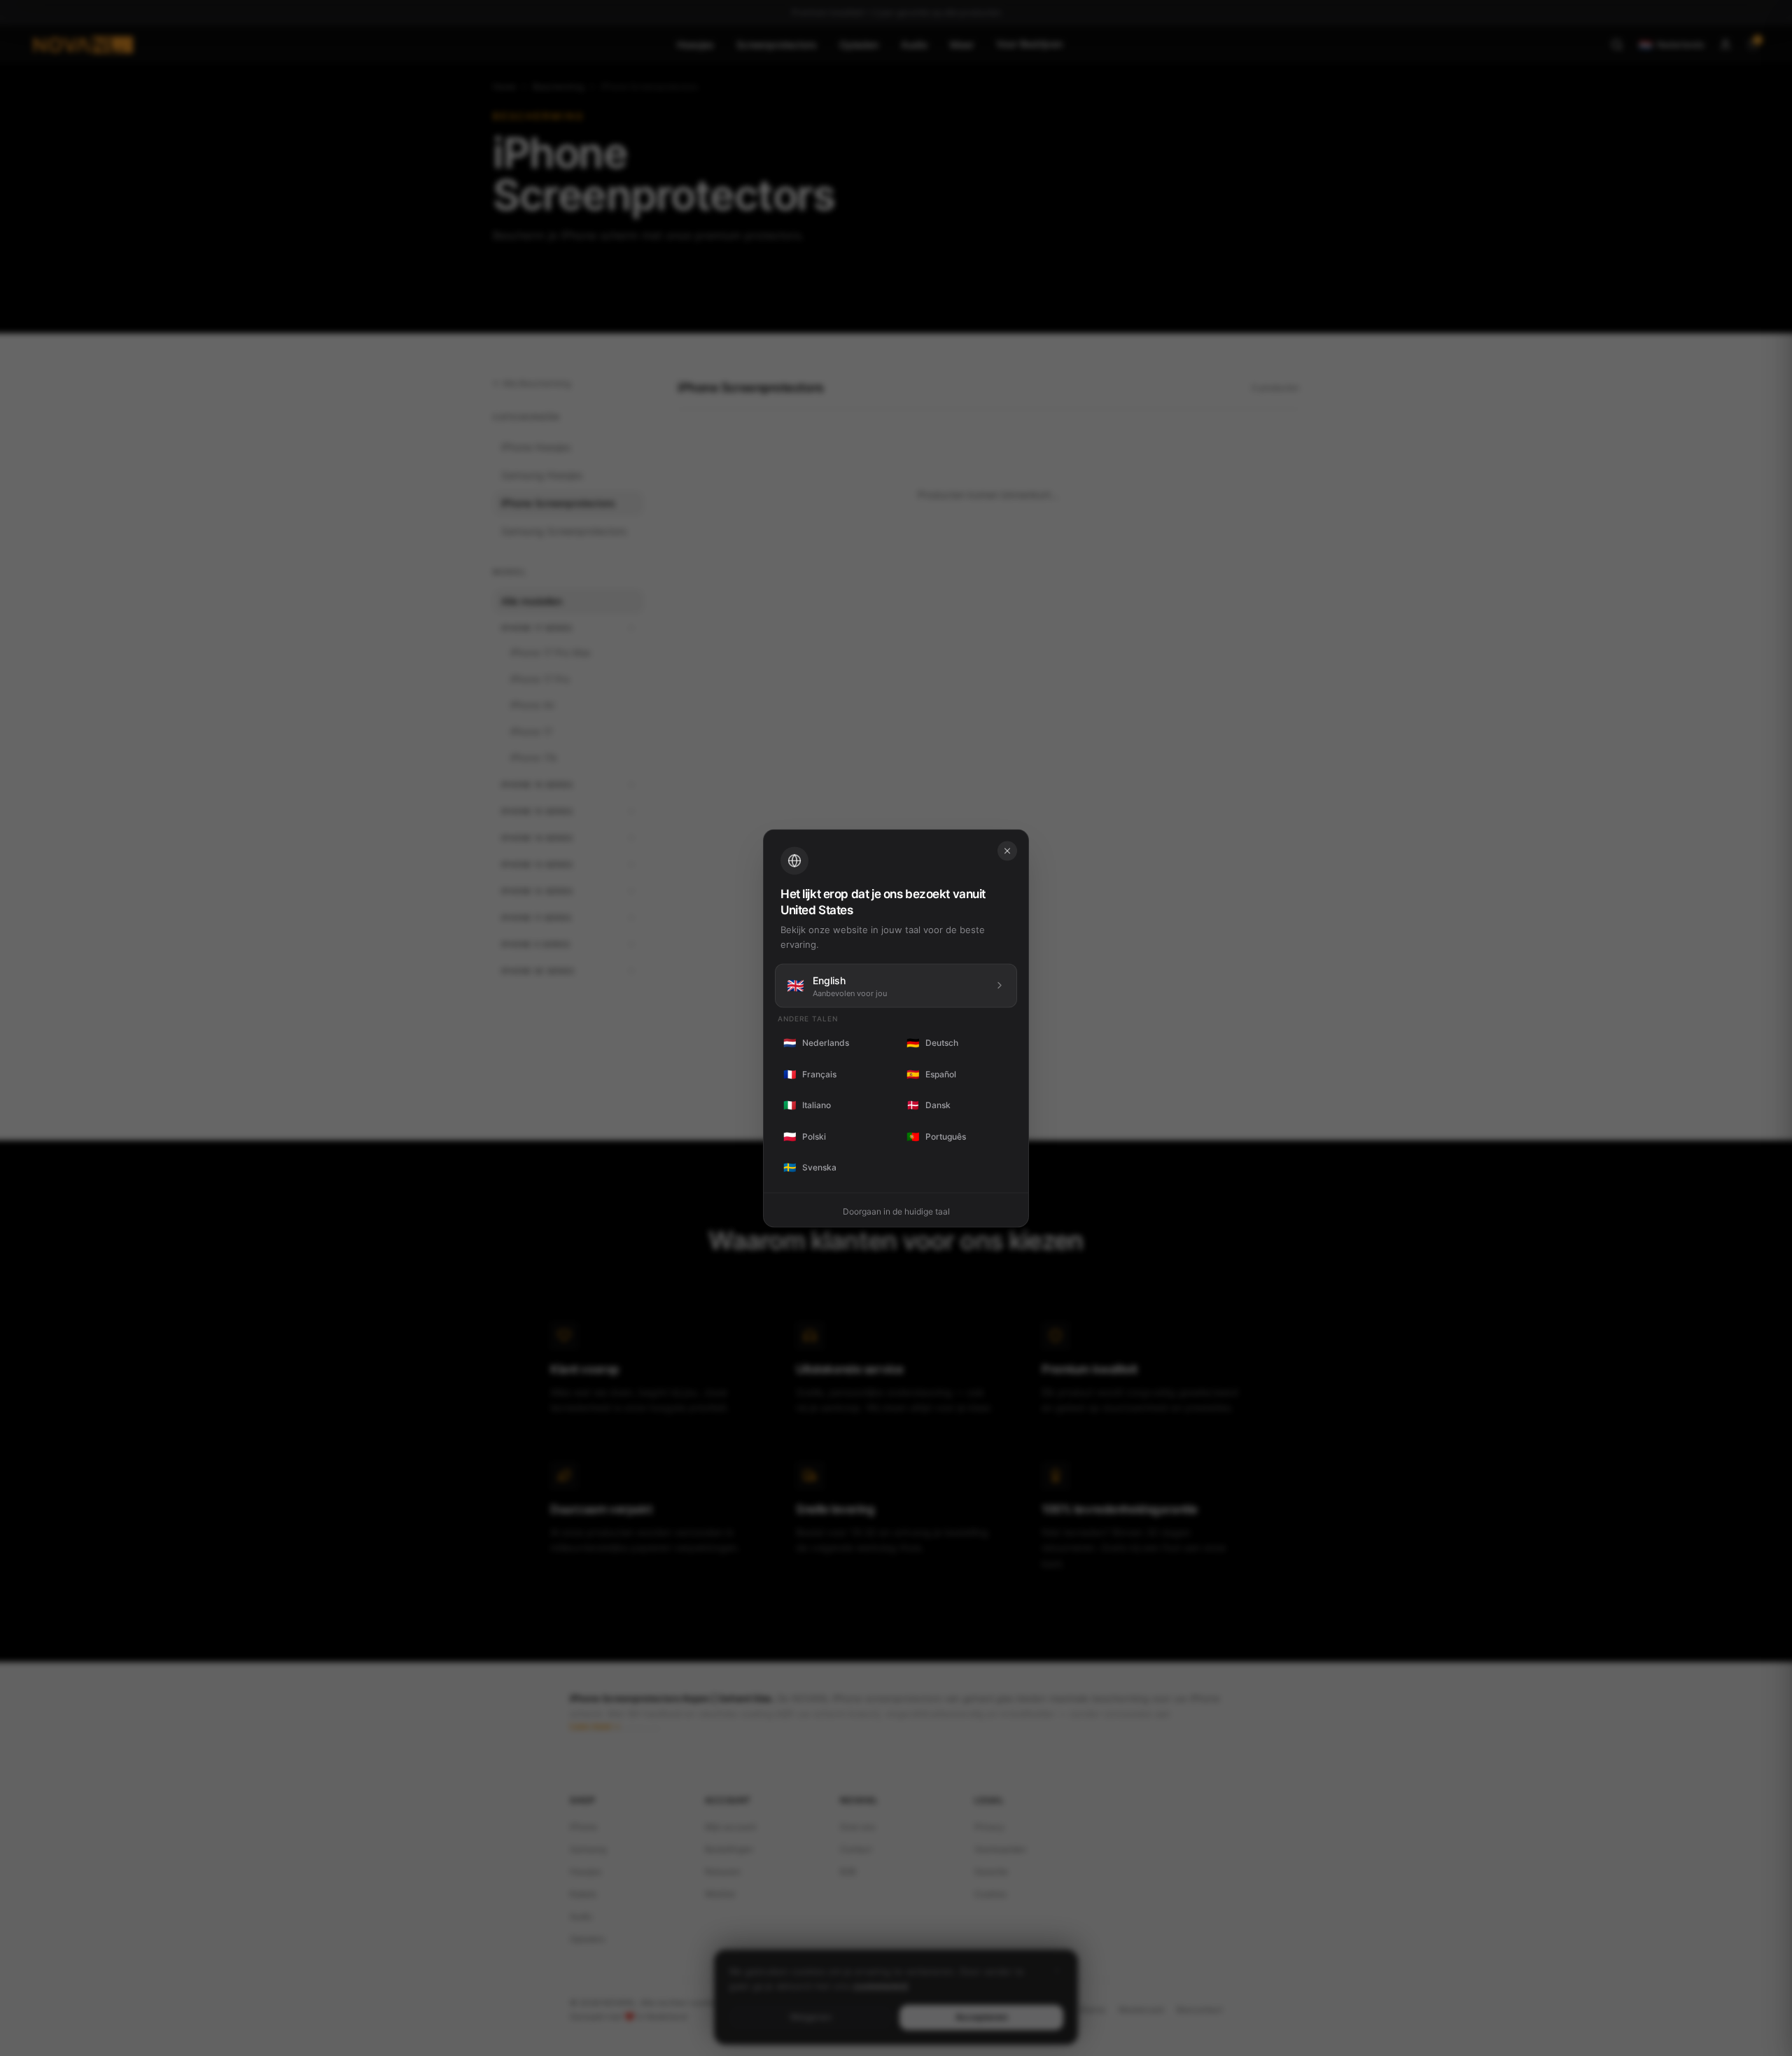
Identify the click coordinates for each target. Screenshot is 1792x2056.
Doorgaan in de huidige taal (896, 1211)
